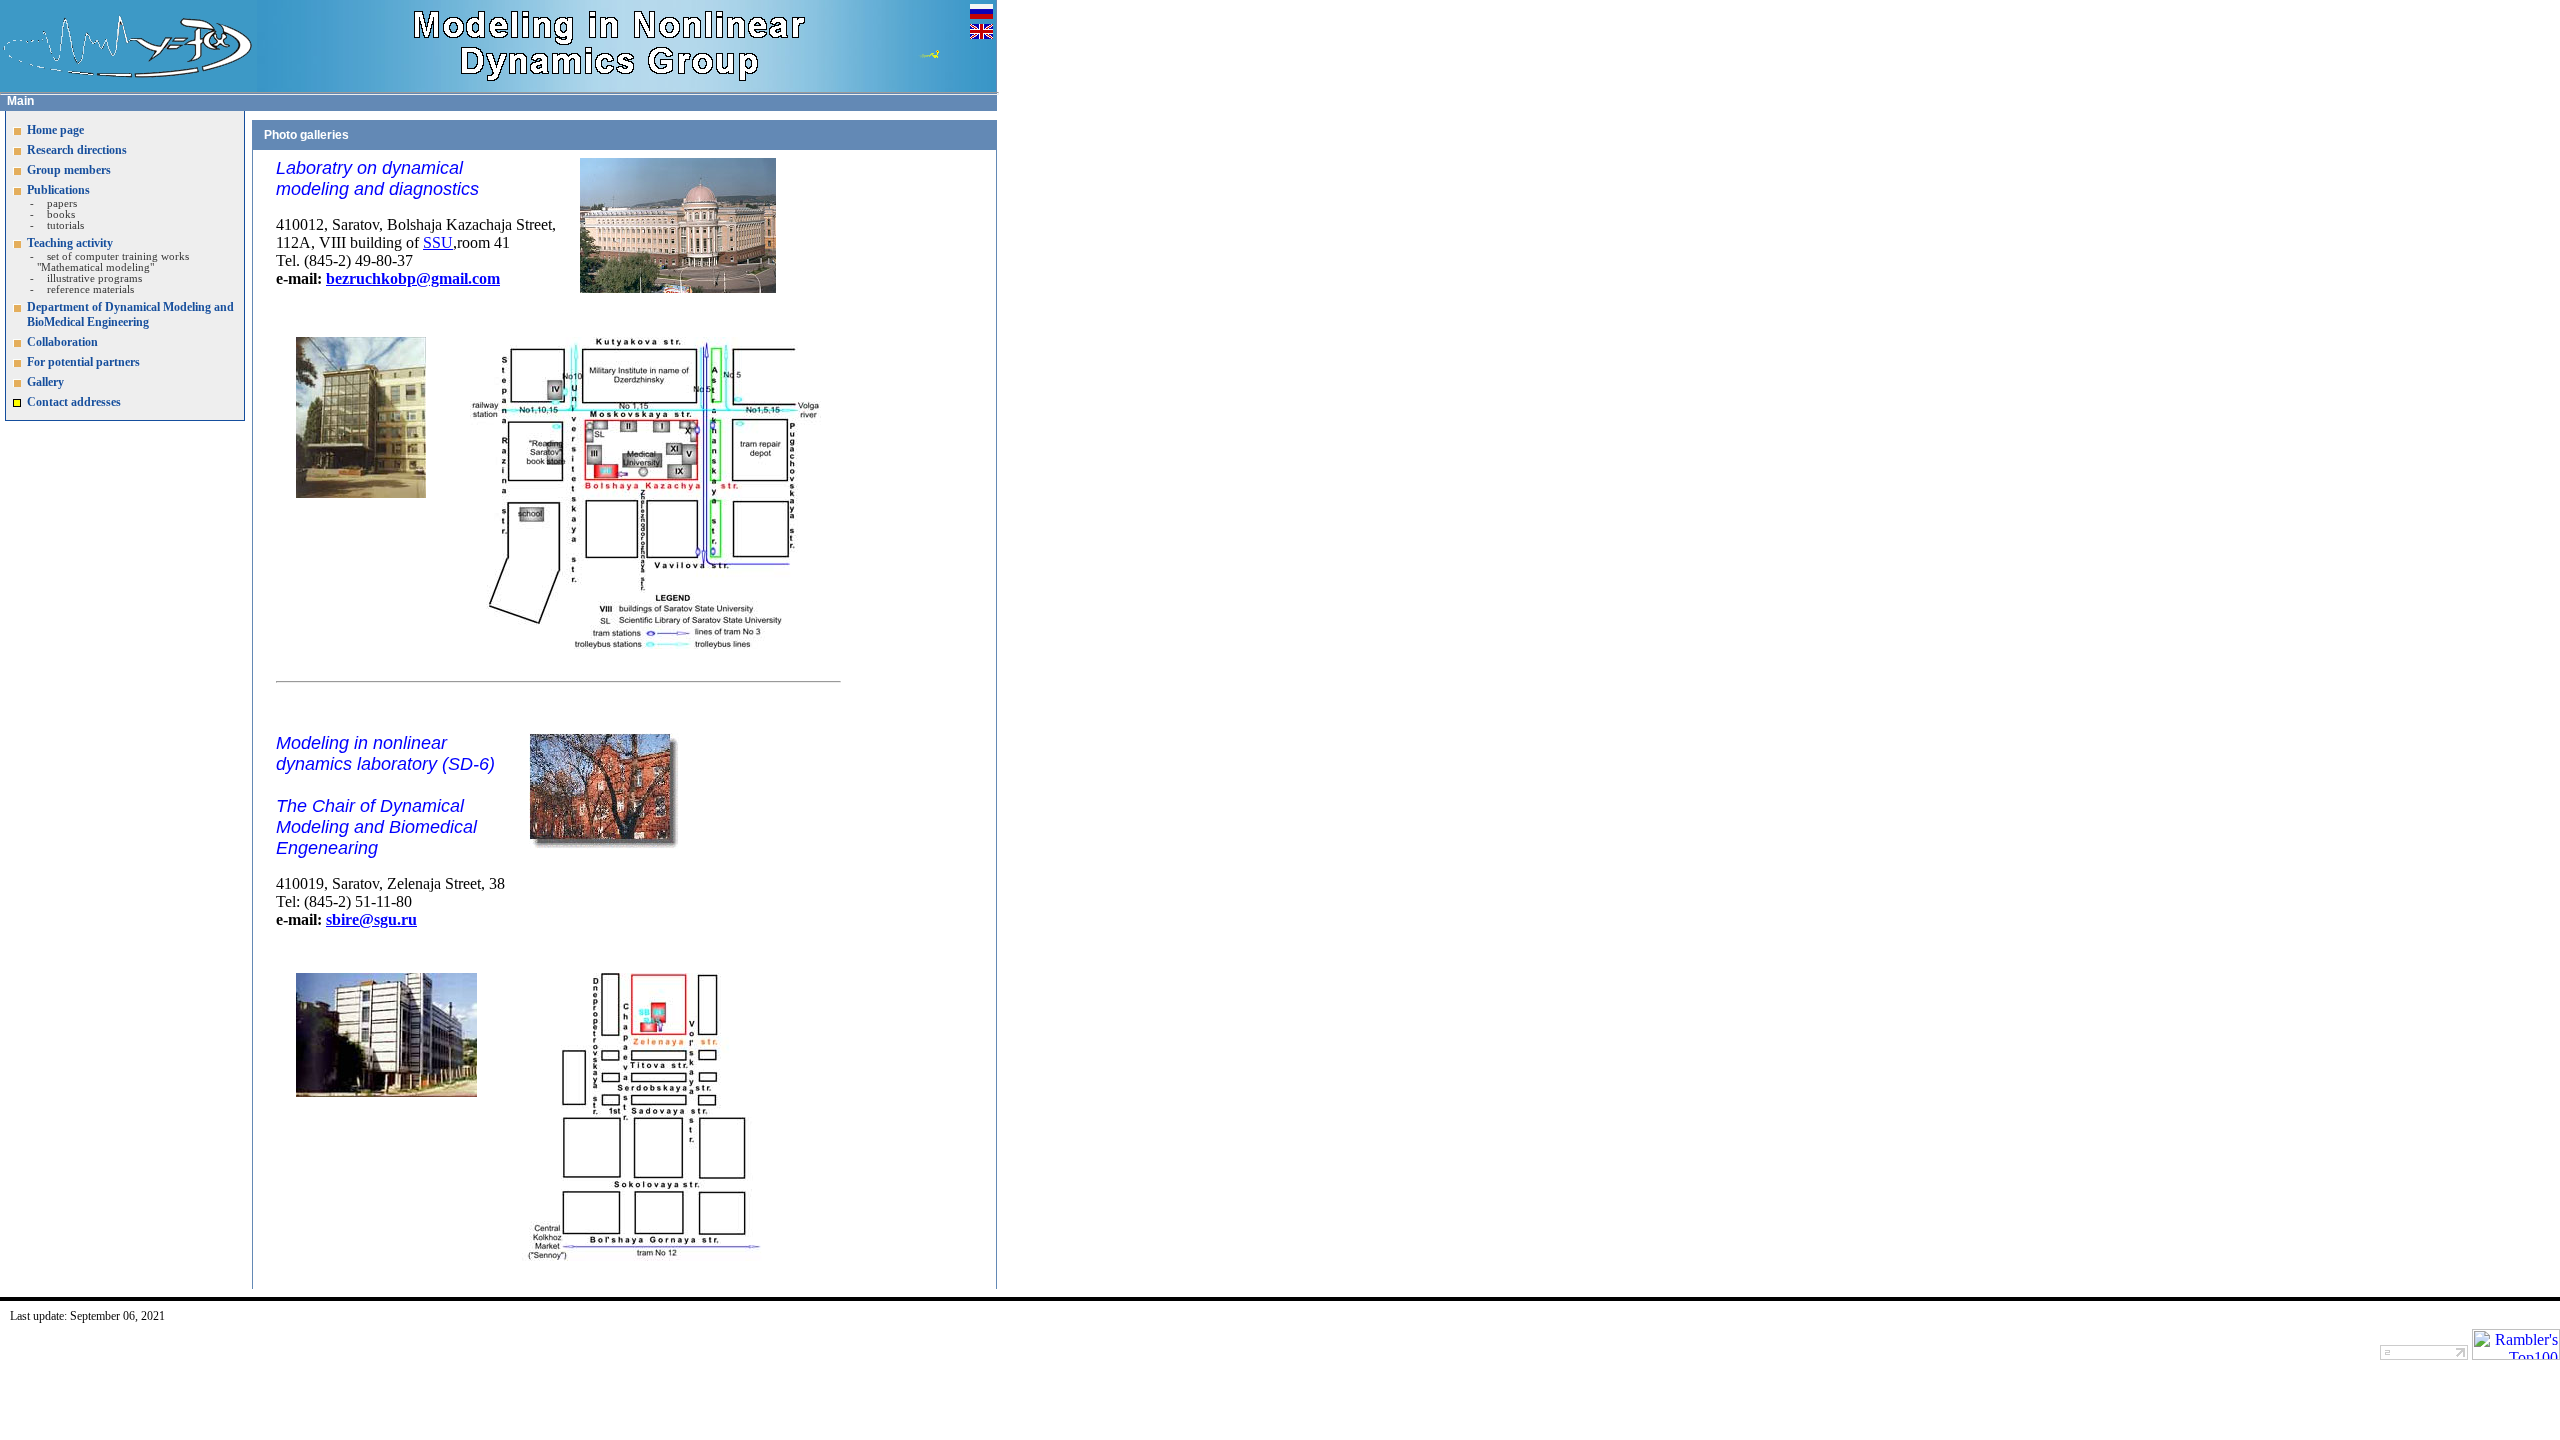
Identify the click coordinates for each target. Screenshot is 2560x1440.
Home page (55, 130)
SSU (438, 242)
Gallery (45, 382)
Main (20, 101)
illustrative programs (94, 278)
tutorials (65, 225)
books (61, 214)
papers (62, 203)
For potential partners (83, 362)
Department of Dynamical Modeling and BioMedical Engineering (130, 314)
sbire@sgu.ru (371, 919)
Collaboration (62, 342)
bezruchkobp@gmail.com (413, 278)
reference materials (90, 289)
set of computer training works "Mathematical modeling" (113, 262)
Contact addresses (74, 402)
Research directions (77, 150)
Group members (69, 170)
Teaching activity (70, 243)
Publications (58, 190)
